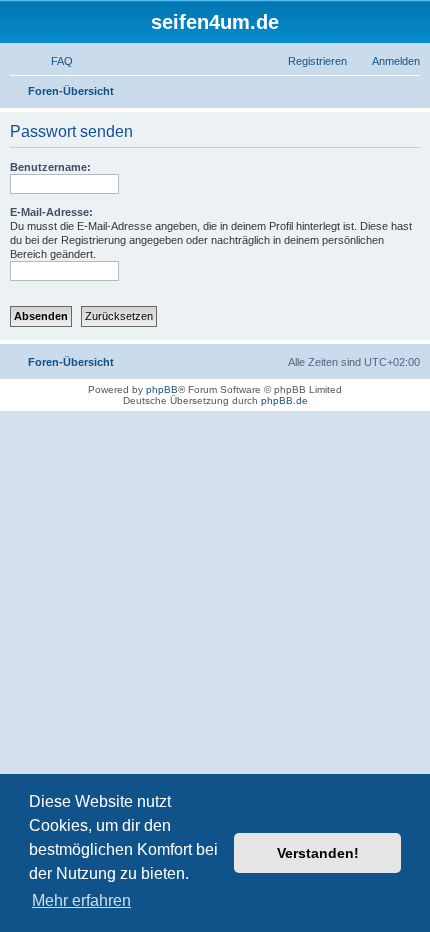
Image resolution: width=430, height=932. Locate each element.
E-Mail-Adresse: (51, 212)
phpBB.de (284, 400)
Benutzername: (50, 167)
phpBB (162, 389)
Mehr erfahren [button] (81, 900)
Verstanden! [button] (318, 853)
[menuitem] (53, 61)
